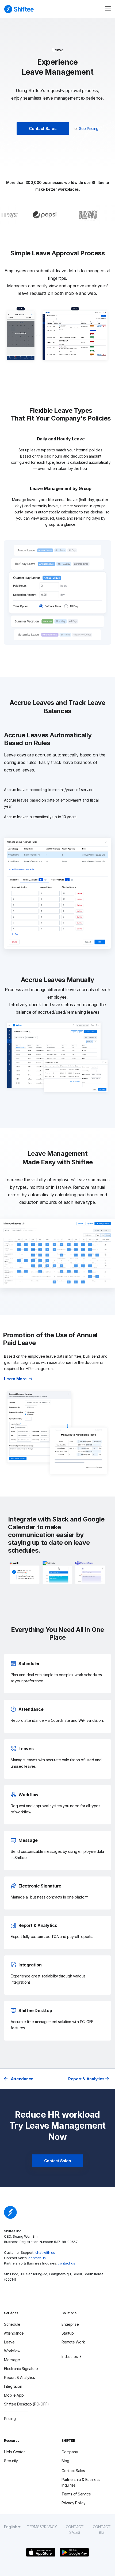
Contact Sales (43, 128)
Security (11, 2461)
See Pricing (89, 128)
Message (12, 2360)
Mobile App (14, 2395)
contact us (37, 2258)
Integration (13, 2386)
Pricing (10, 2419)
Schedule (12, 2324)
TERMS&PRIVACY (42, 2527)
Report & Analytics (87, 2079)
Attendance (22, 2079)
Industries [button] (70, 2356)
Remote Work (73, 2342)
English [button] (11, 2527)
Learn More (15, 1379)
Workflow (12, 2351)
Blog (65, 2461)
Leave (9, 2342)
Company (70, 2452)
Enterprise (70, 2324)
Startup (68, 2333)
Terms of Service (76, 2494)
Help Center (14, 2452)
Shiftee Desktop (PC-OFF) (26, 2404)
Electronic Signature (21, 2369)
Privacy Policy (74, 2503)
